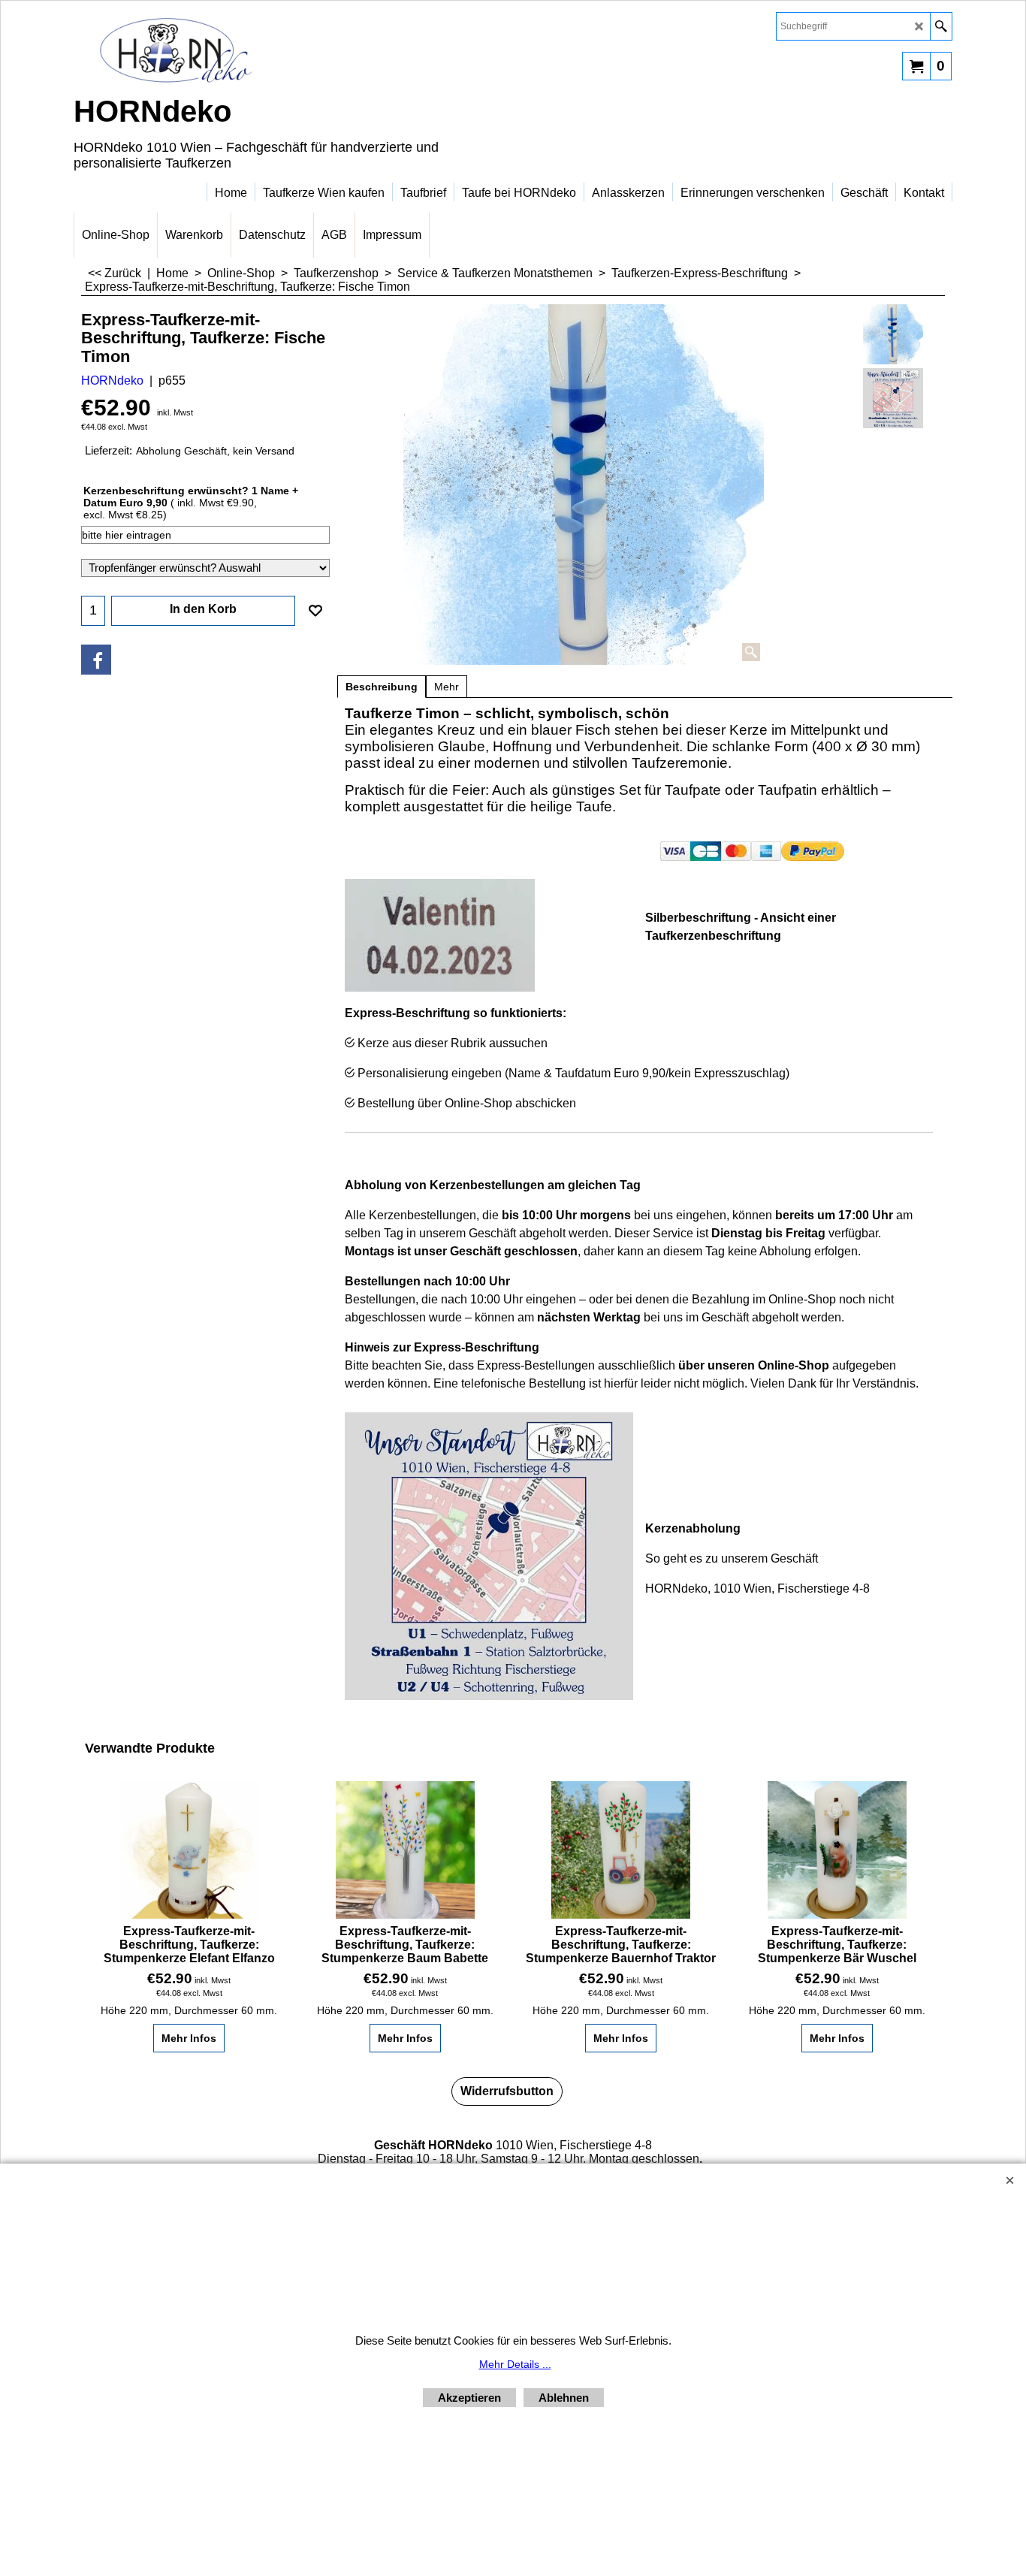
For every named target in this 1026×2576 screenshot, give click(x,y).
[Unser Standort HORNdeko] (893, 398)
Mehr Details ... (515, 2364)
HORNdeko (112, 381)
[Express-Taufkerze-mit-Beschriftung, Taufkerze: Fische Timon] (584, 485)
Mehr (447, 687)
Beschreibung (382, 687)
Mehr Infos (189, 2038)
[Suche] (941, 26)
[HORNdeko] (205, 50)
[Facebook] (96, 660)
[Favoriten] (315, 611)
